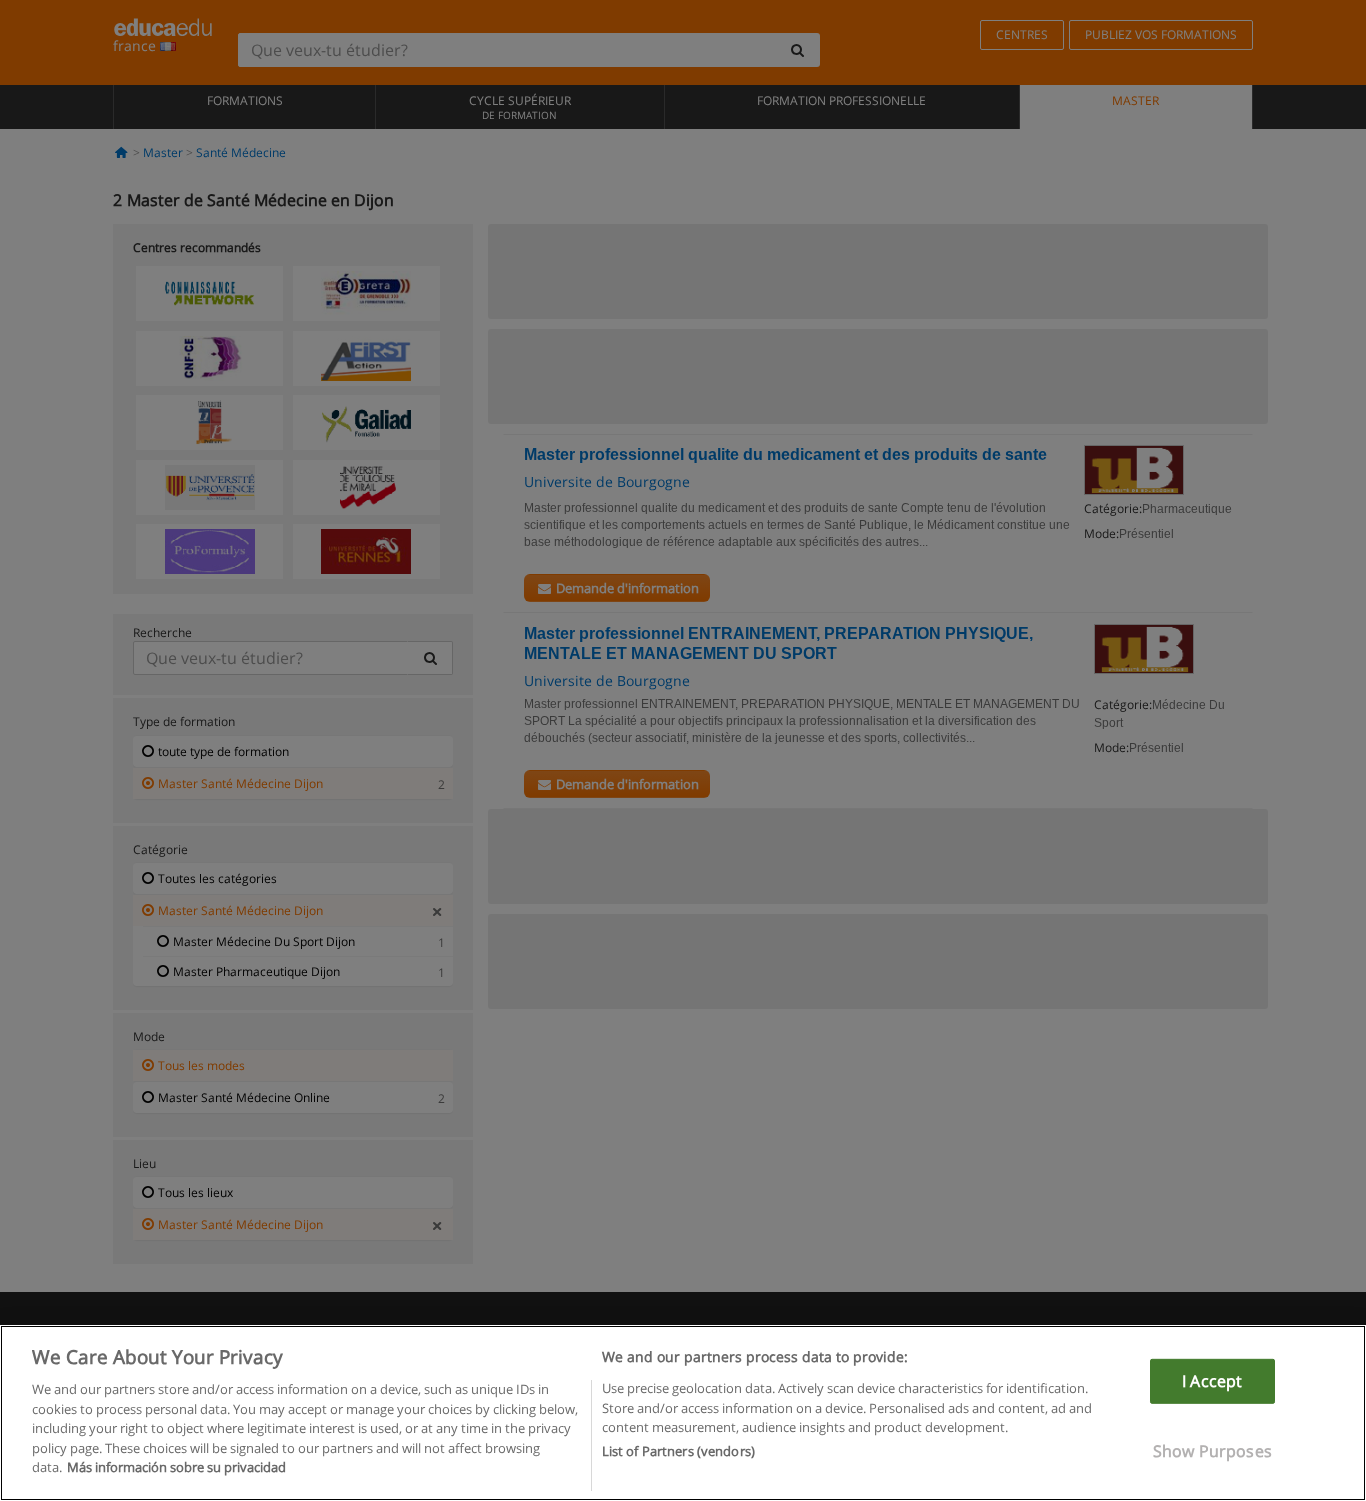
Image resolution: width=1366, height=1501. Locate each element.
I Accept (1212, 1381)
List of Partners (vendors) (678, 1452)
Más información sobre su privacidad (176, 1467)
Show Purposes (1212, 1451)
